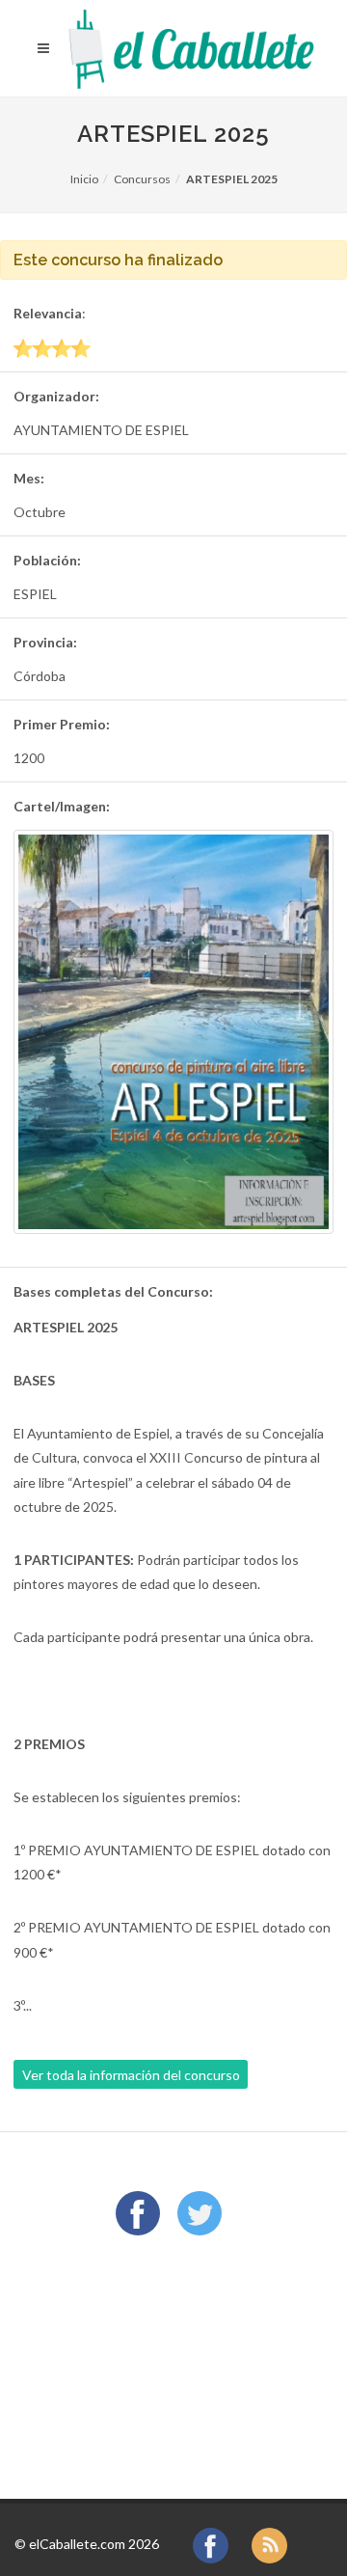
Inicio (84, 179)
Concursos (142, 179)
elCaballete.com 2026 (94, 2544)
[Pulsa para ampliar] (173, 1031)
